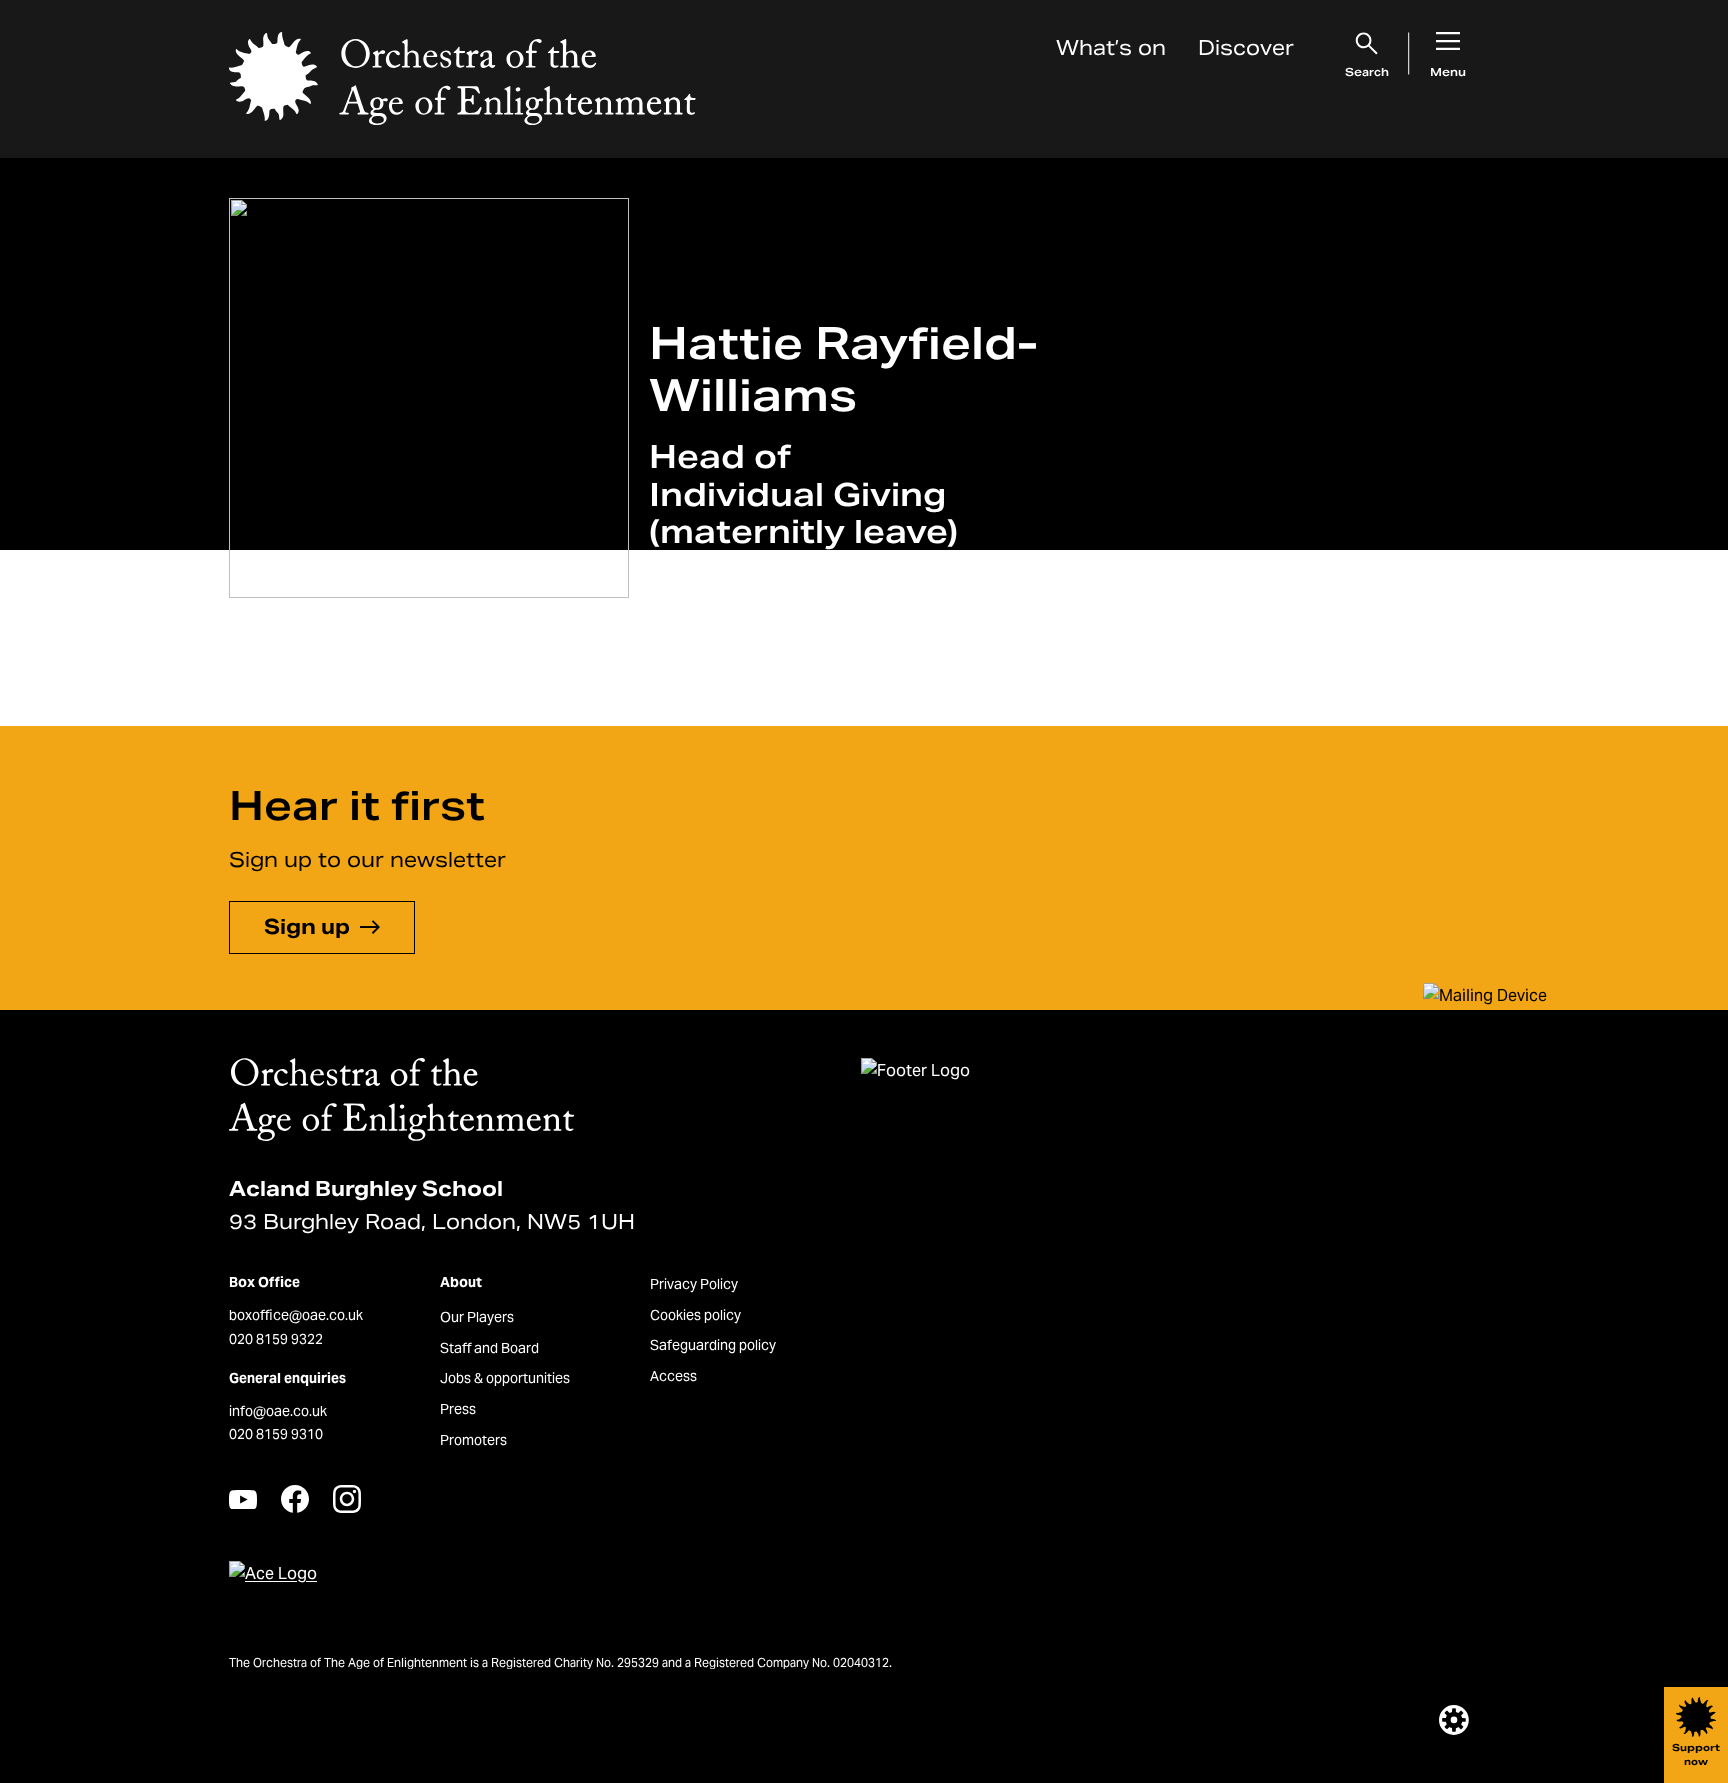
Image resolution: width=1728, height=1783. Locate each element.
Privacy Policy (694, 1284)
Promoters (473, 1440)
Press (458, 1409)
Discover (1246, 48)
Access (673, 1376)
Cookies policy (695, 1315)
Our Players (477, 1317)
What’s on (1111, 48)
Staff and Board (489, 1348)
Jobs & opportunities (505, 1378)
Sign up (307, 927)
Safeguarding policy (713, 1345)
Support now (1696, 1754)
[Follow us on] (243, 1499)
